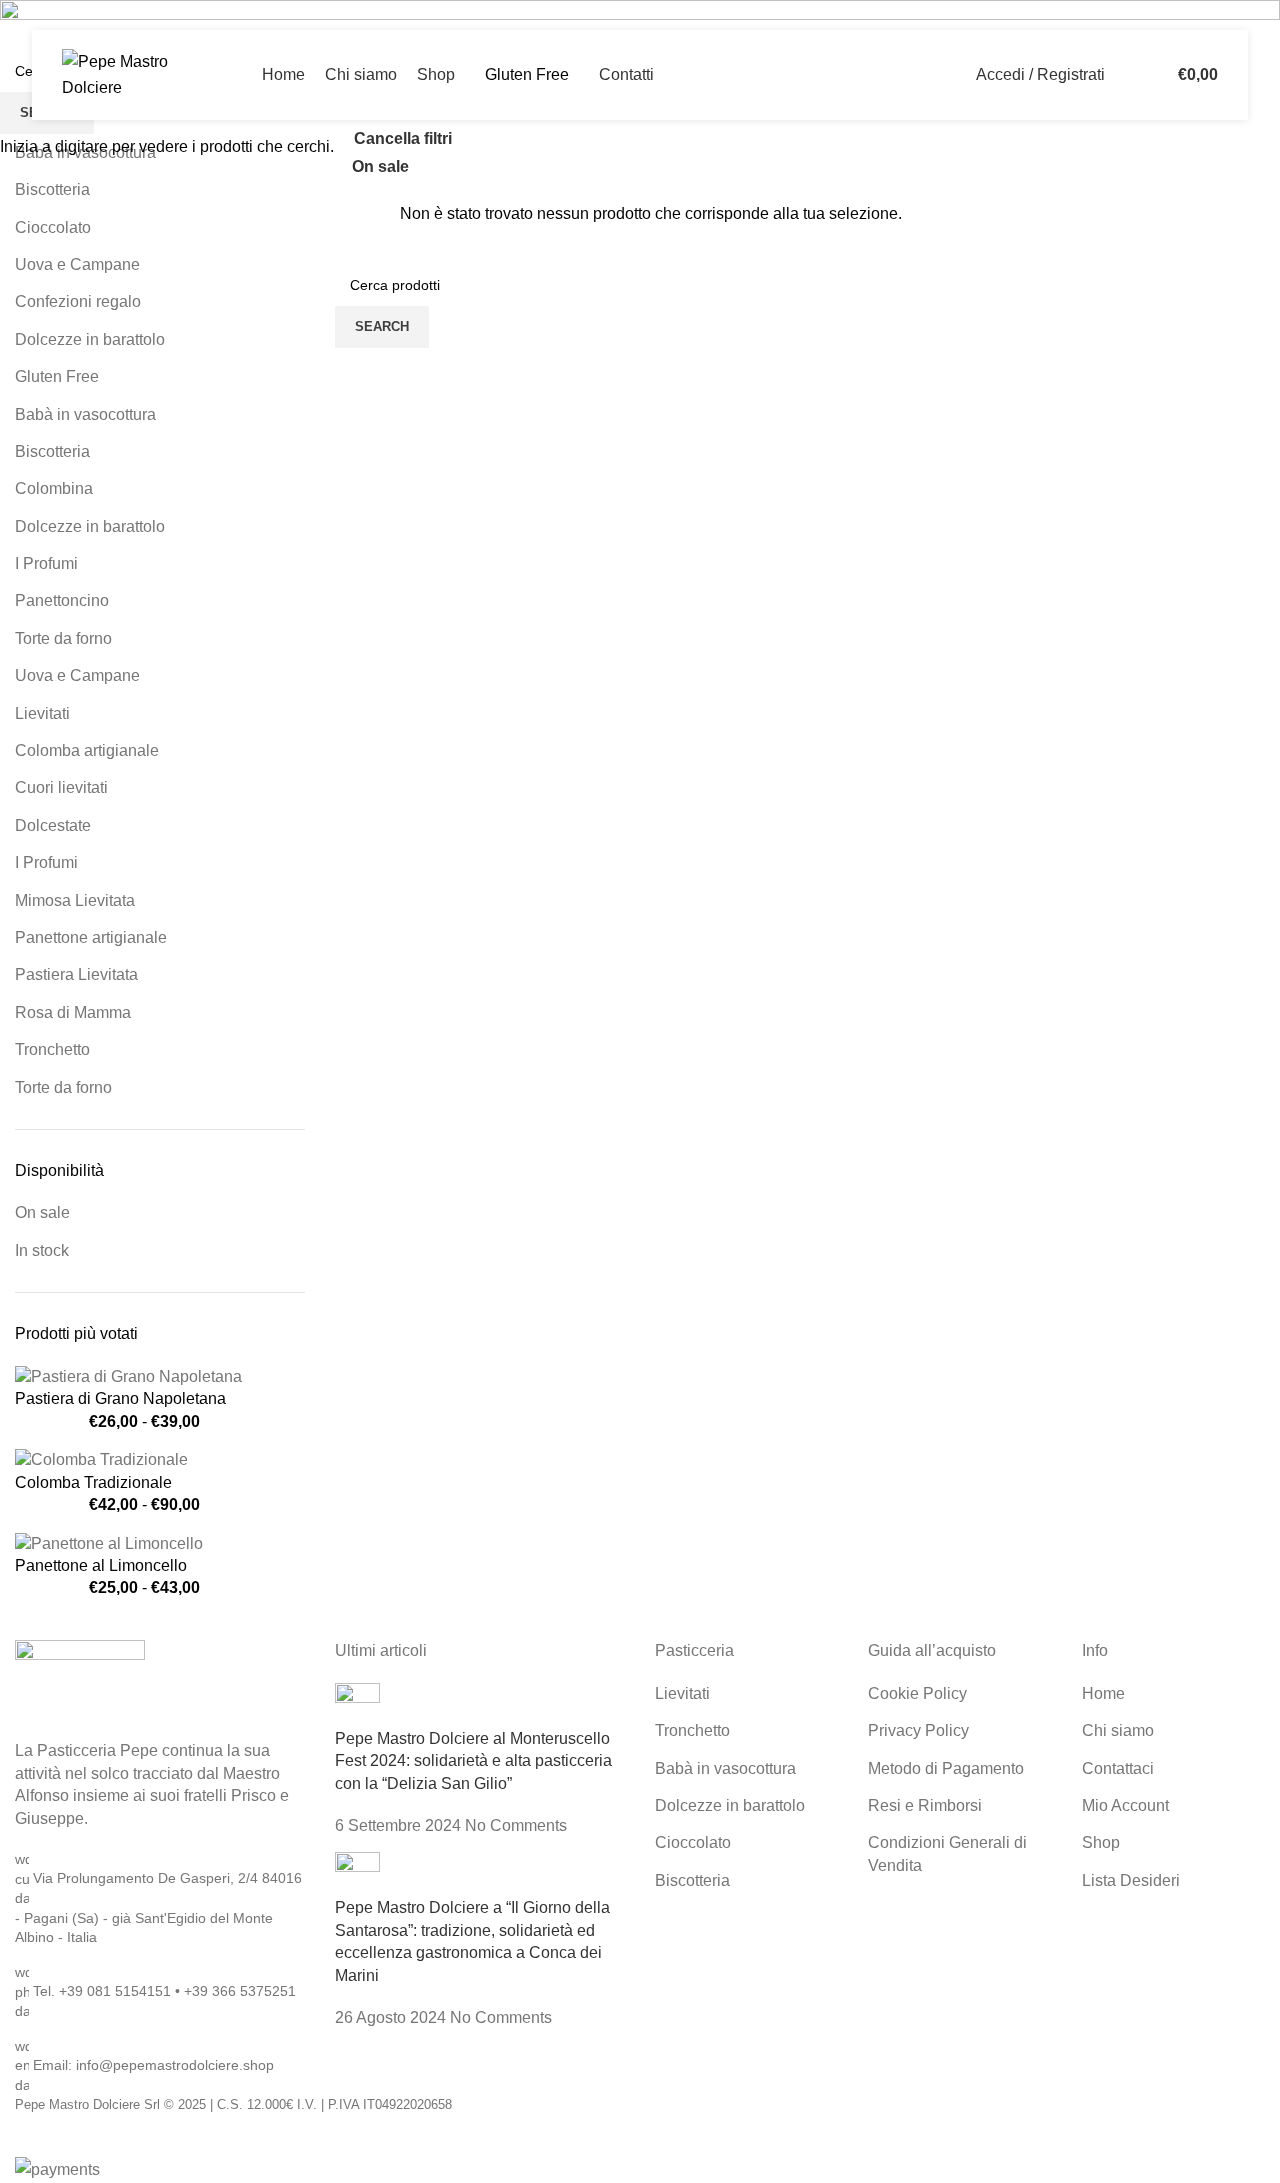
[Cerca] (1125, 75)
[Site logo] (137, 73)
